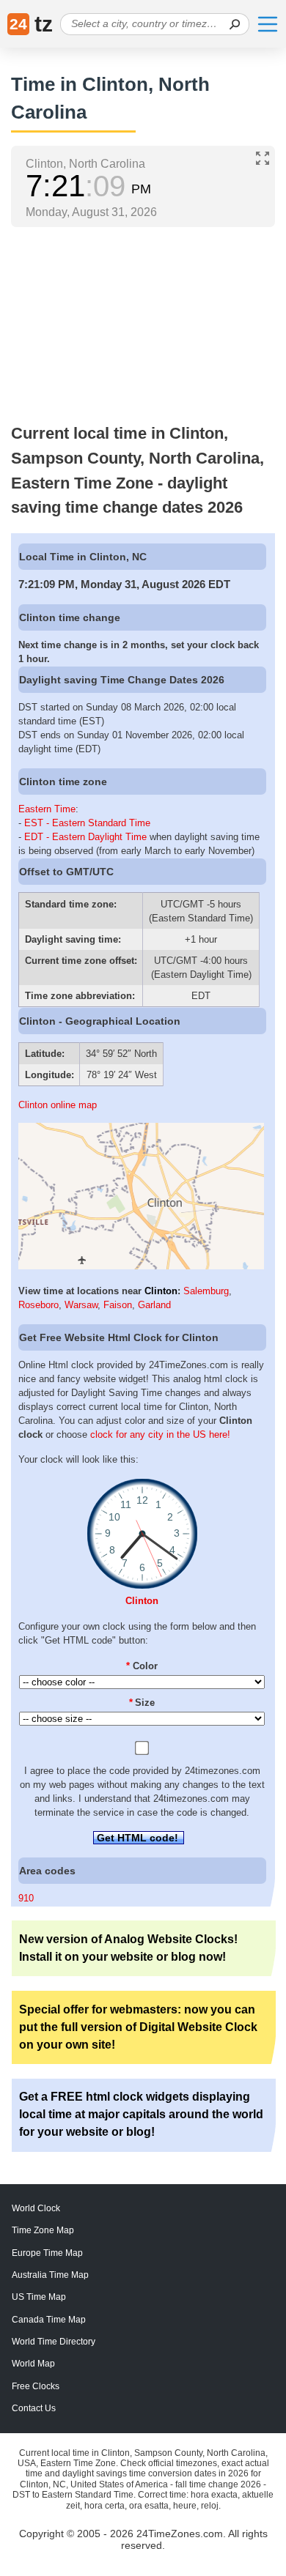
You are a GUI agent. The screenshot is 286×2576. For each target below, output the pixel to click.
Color (142, 1666)
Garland (154, 1305)
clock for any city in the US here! (160, 1434)
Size (142, 1703)
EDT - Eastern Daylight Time (85, 837)
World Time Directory (54, 2342)
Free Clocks (36, 2386)
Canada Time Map (49, 2320)
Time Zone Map (43, 2230)
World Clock (36, 2208)
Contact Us (34, 2408)
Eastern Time (47, 809)
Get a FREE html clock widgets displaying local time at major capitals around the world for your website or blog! (141, 2114)
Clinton (161, 1291)
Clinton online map (58, 1105)
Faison (118, 1305)
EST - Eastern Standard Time (87, 823)
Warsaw (81, 1305)
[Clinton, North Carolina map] (141, 1266)
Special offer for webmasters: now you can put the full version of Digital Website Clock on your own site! (138, 2027)
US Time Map (39, 2297)
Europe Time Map (47, 2253)
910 (26, 1898)
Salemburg (206, 1291)
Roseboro (38, 1305)
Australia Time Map (50, 2275)
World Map (33, 2364)
